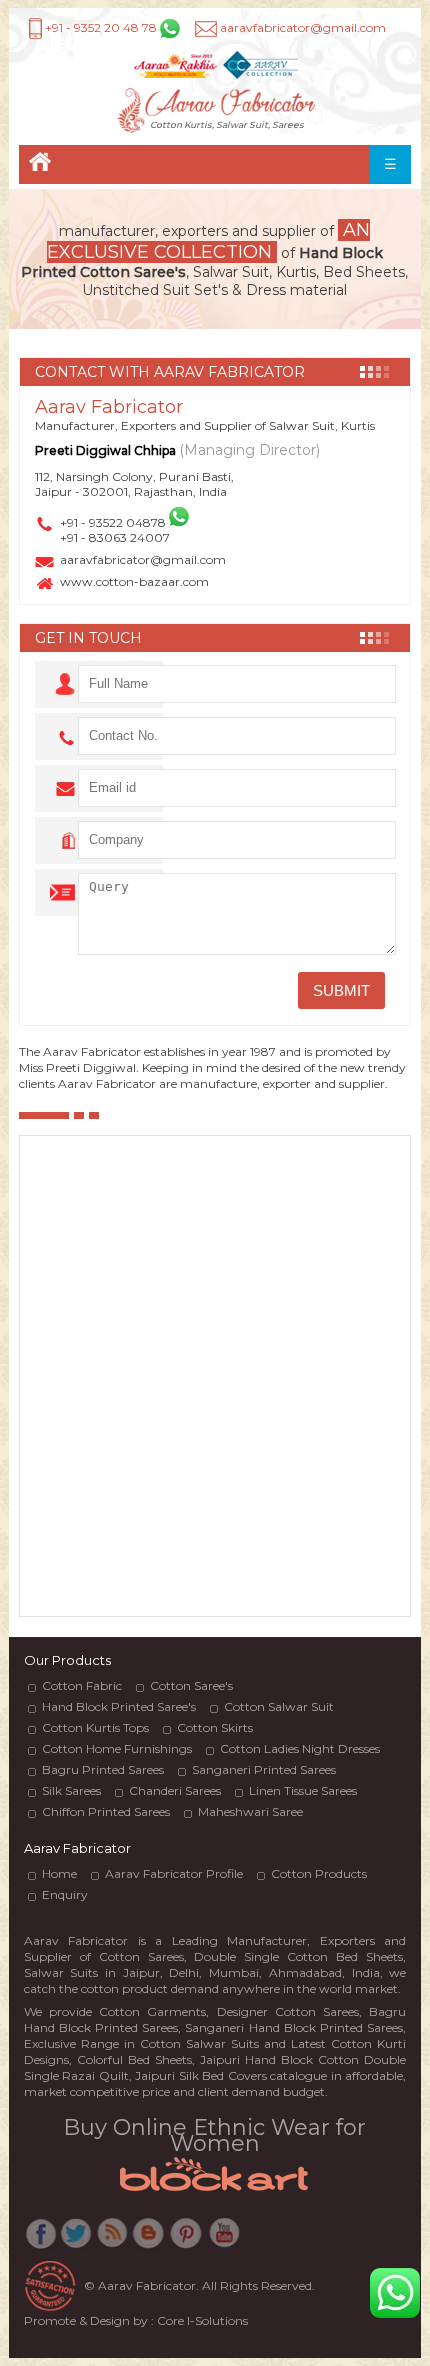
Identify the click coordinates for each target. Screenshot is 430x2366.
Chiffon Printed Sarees (106, 1811)
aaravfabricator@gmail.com (143, 559)
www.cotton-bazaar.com (134, 581)
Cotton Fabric (82, 1685)
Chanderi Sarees (175, 1790)
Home (40, 164)
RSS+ (113, 2238)
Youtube (222, 2238)
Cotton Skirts (215, 1727)
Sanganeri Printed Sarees (264, 1769)
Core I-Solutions (202, 2320)
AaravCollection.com (259, 65)
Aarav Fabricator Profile (174, 1873)
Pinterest (185, 2238)
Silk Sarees (71, 1790)
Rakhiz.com (176, 65)
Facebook (41, 2238)
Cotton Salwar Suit (279, 1706)
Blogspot (148, 2238)
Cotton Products (319, 1873)
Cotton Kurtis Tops (95, 1727)
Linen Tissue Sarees (303, 1790)
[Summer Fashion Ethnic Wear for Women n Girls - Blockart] (214, 2194)
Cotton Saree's (191, 1685)
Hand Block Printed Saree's (119, 1706)
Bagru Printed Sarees (103, 1769)
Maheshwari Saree (250, 1811)
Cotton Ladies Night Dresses (300, 1748)
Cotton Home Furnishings (117, 1748)
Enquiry (65, 1894)
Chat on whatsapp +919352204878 (395, 2293)
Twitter (76, 2238)
